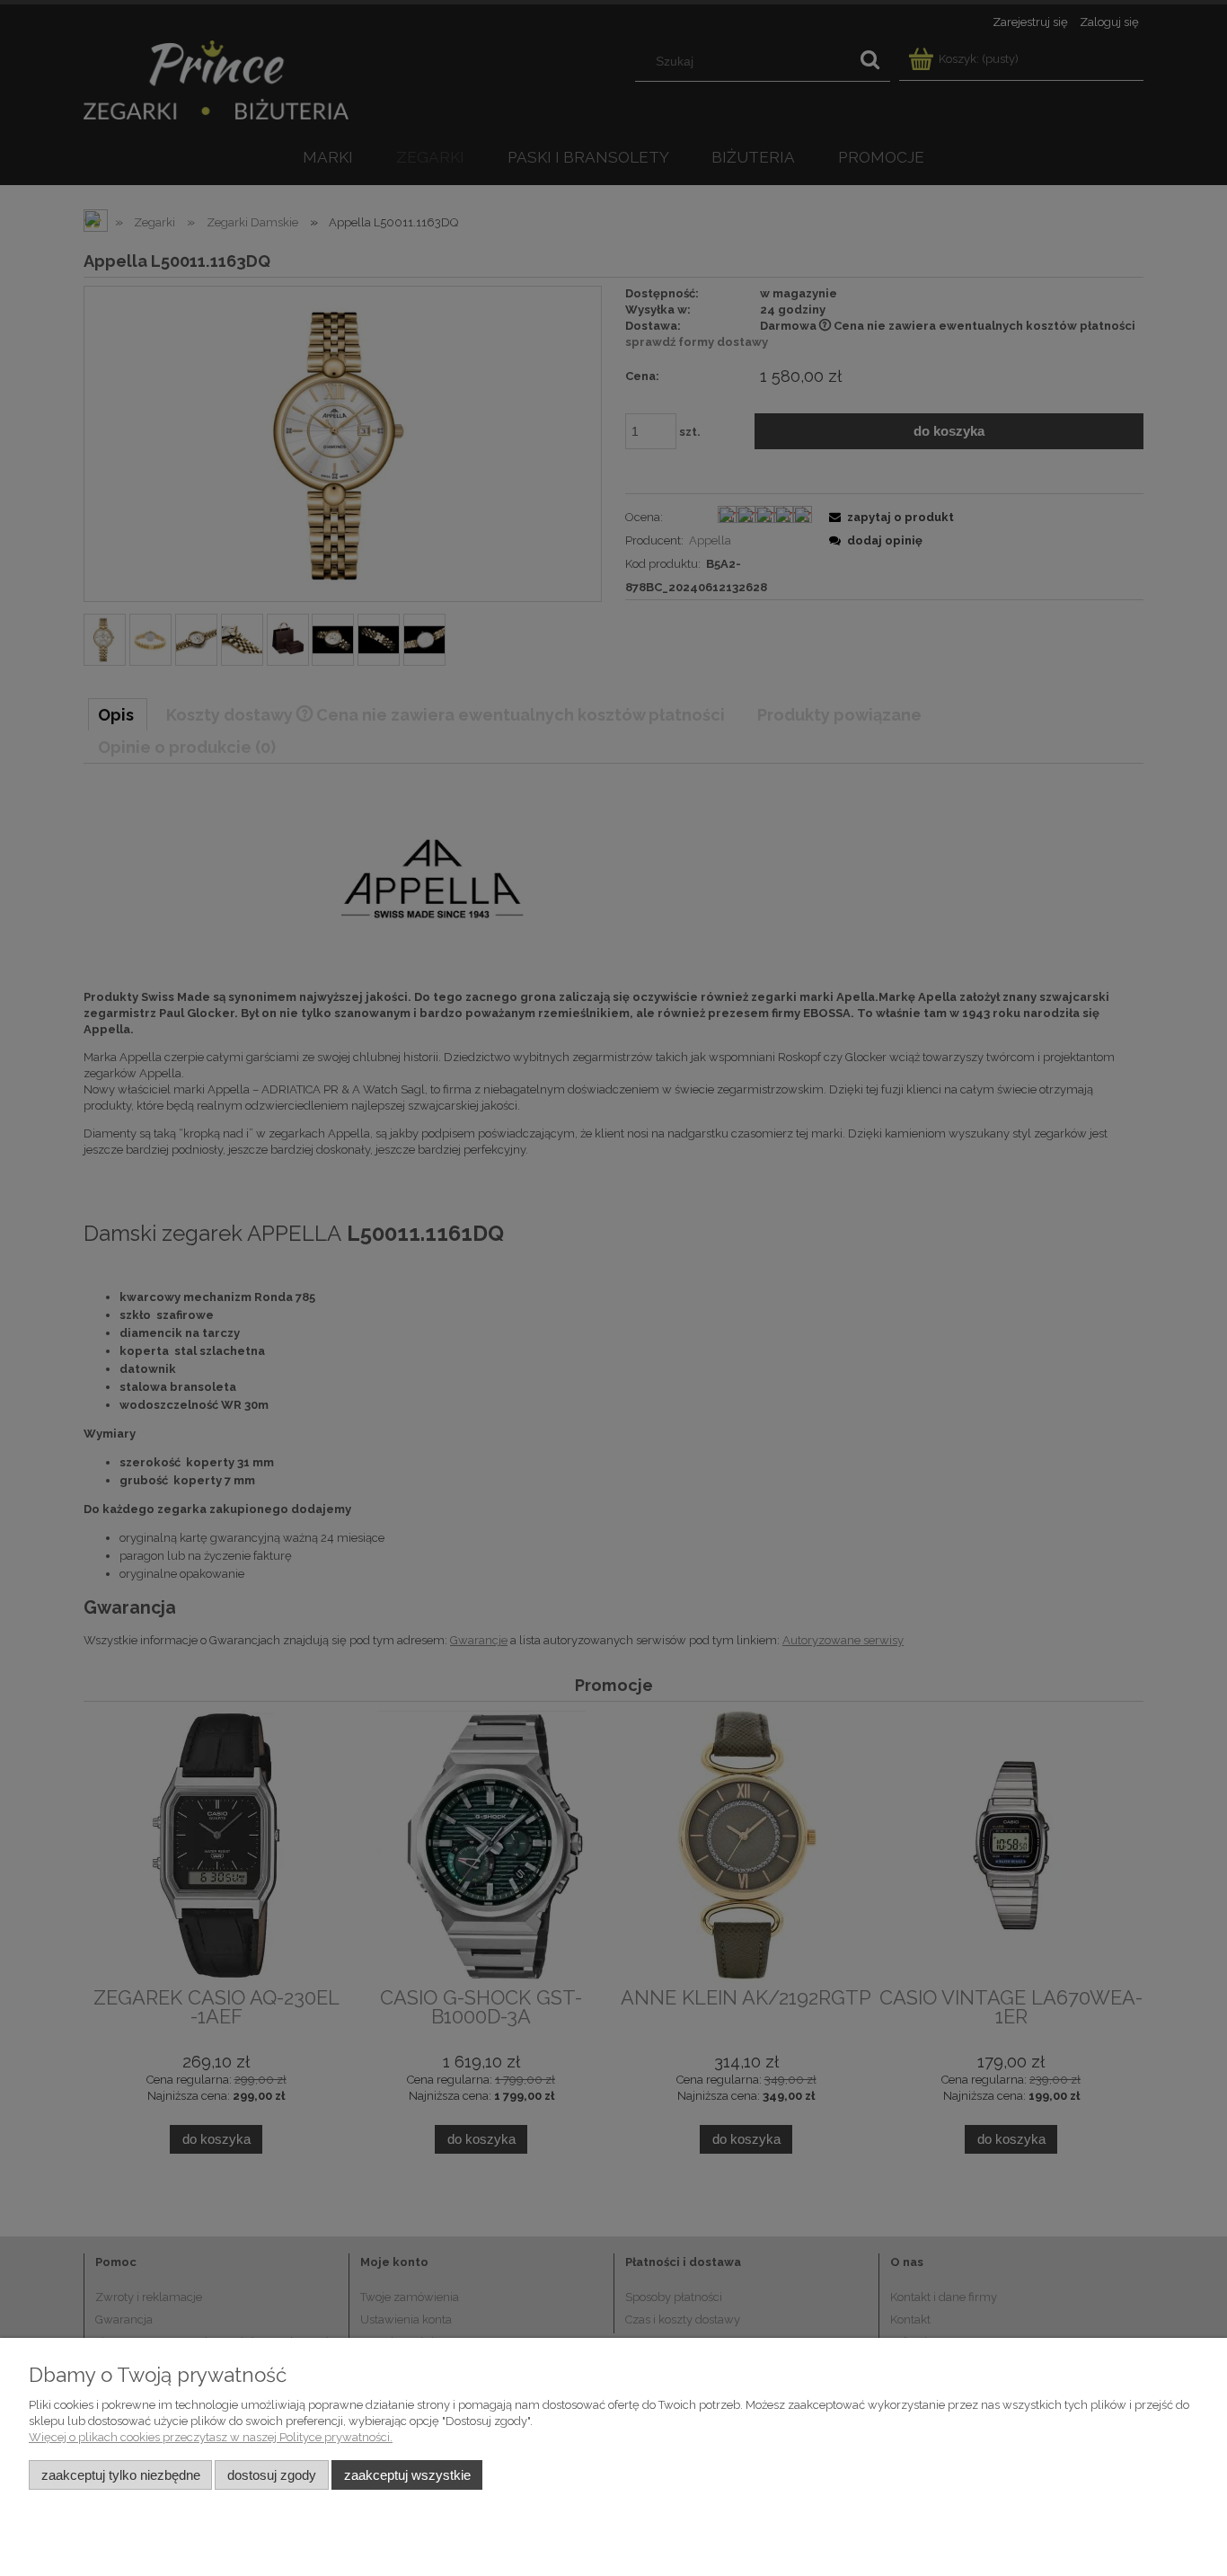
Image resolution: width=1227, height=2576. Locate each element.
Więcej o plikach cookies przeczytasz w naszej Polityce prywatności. (211, 2437)
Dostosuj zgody (272, 2475)
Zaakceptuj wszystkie (407, 2475)
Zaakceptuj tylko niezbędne (121, 2475)
